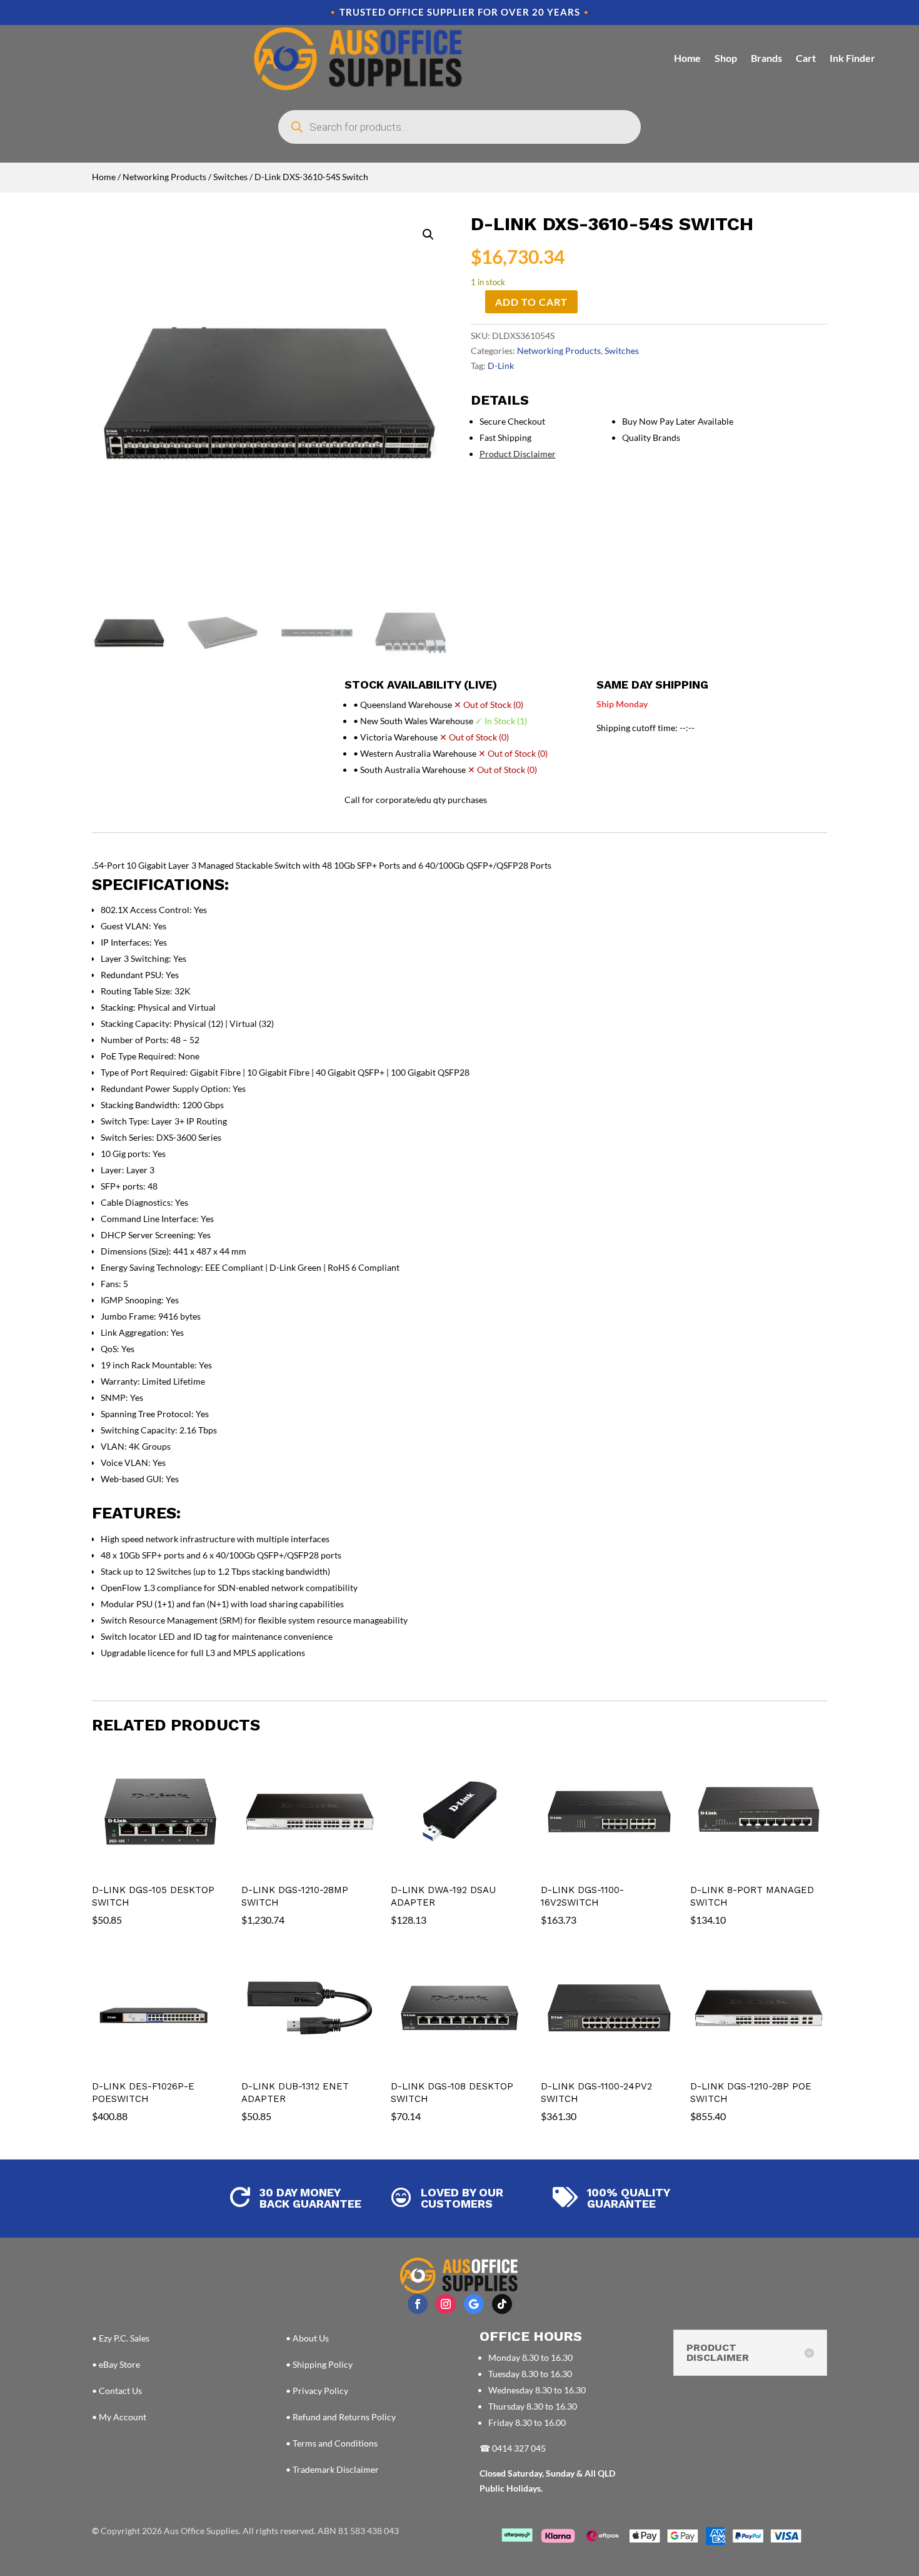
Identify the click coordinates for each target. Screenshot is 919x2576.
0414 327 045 (519, 2448)
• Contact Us (117, 2391)
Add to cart (531, 302)
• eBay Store (116, 2364)
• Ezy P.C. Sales (121, 2338)
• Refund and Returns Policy (341, 2417)
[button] (428, 235)
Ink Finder (852, 58)
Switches (230, 177)
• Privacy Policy (317, 2391)
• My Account (119, 2417)
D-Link (501, 366)
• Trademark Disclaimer (332, 2469)
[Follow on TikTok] (502, 2304)
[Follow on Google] (474, 2304)
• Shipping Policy (319, 2364)
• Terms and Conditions (332, 2443)
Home (687, 58)
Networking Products (164, 177)
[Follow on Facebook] (418, 2304)
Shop (726, 58)
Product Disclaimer (518, 454)
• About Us (307, 2338)
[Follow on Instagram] (446, 2304)
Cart (806, 58)
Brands (766, 58)
